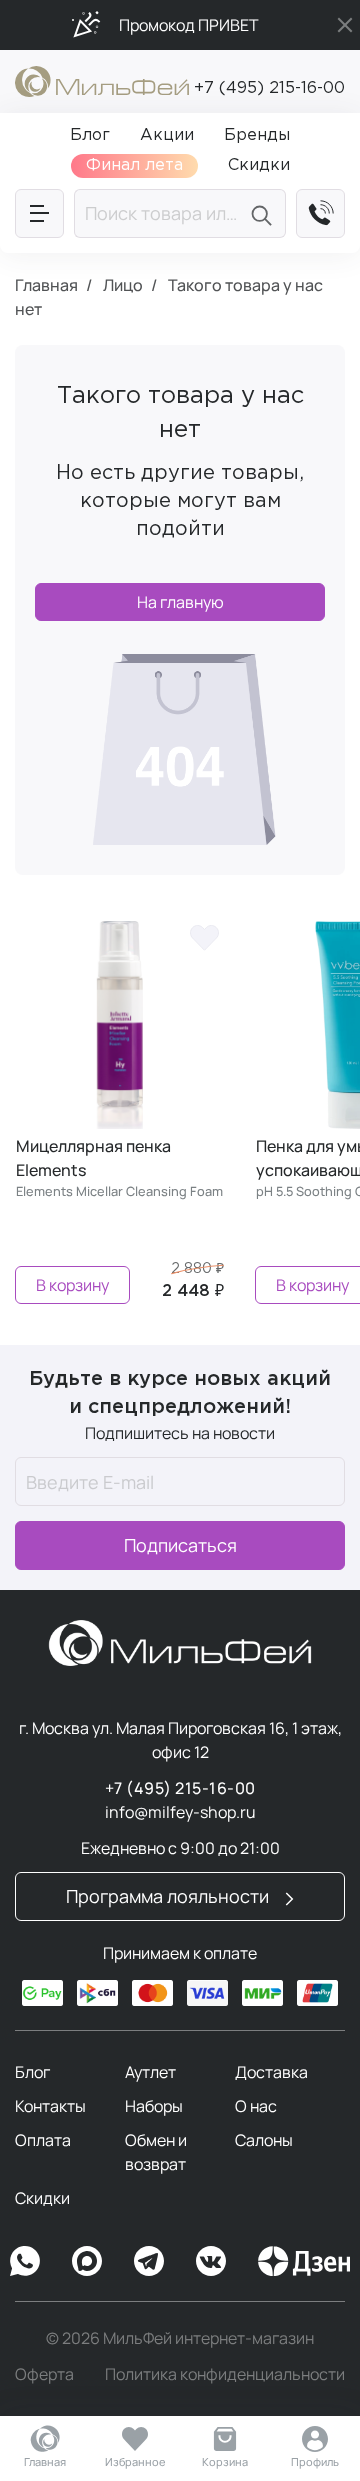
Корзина (225, 2461)
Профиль (315, 2461)
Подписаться (180, 1545)
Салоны (264, 2140)
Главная (45, 2461)
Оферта (44, 2374)
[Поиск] (264, 213)
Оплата (43, 2140)
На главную (180, 602)
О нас (256, 2106)
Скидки (42, 2198)
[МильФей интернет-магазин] (102, 80)
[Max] (87, 2261)
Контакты (50, 2106)
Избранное (135, 2461)
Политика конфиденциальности (225, 2374)
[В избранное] (204, 936)
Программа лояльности (169, 1896)
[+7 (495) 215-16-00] (320, 213)
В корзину (72, 1285)
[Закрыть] (345, 25)
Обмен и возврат (156, 2152)
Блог (32, 2072)
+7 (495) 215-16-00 (269, 88)
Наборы (154, 2106)
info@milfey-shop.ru (180, 1812)
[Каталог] (39, 213)
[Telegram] (149, 2261)
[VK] (211, 2261)
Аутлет (150, 2072)
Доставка (271, 2072)
